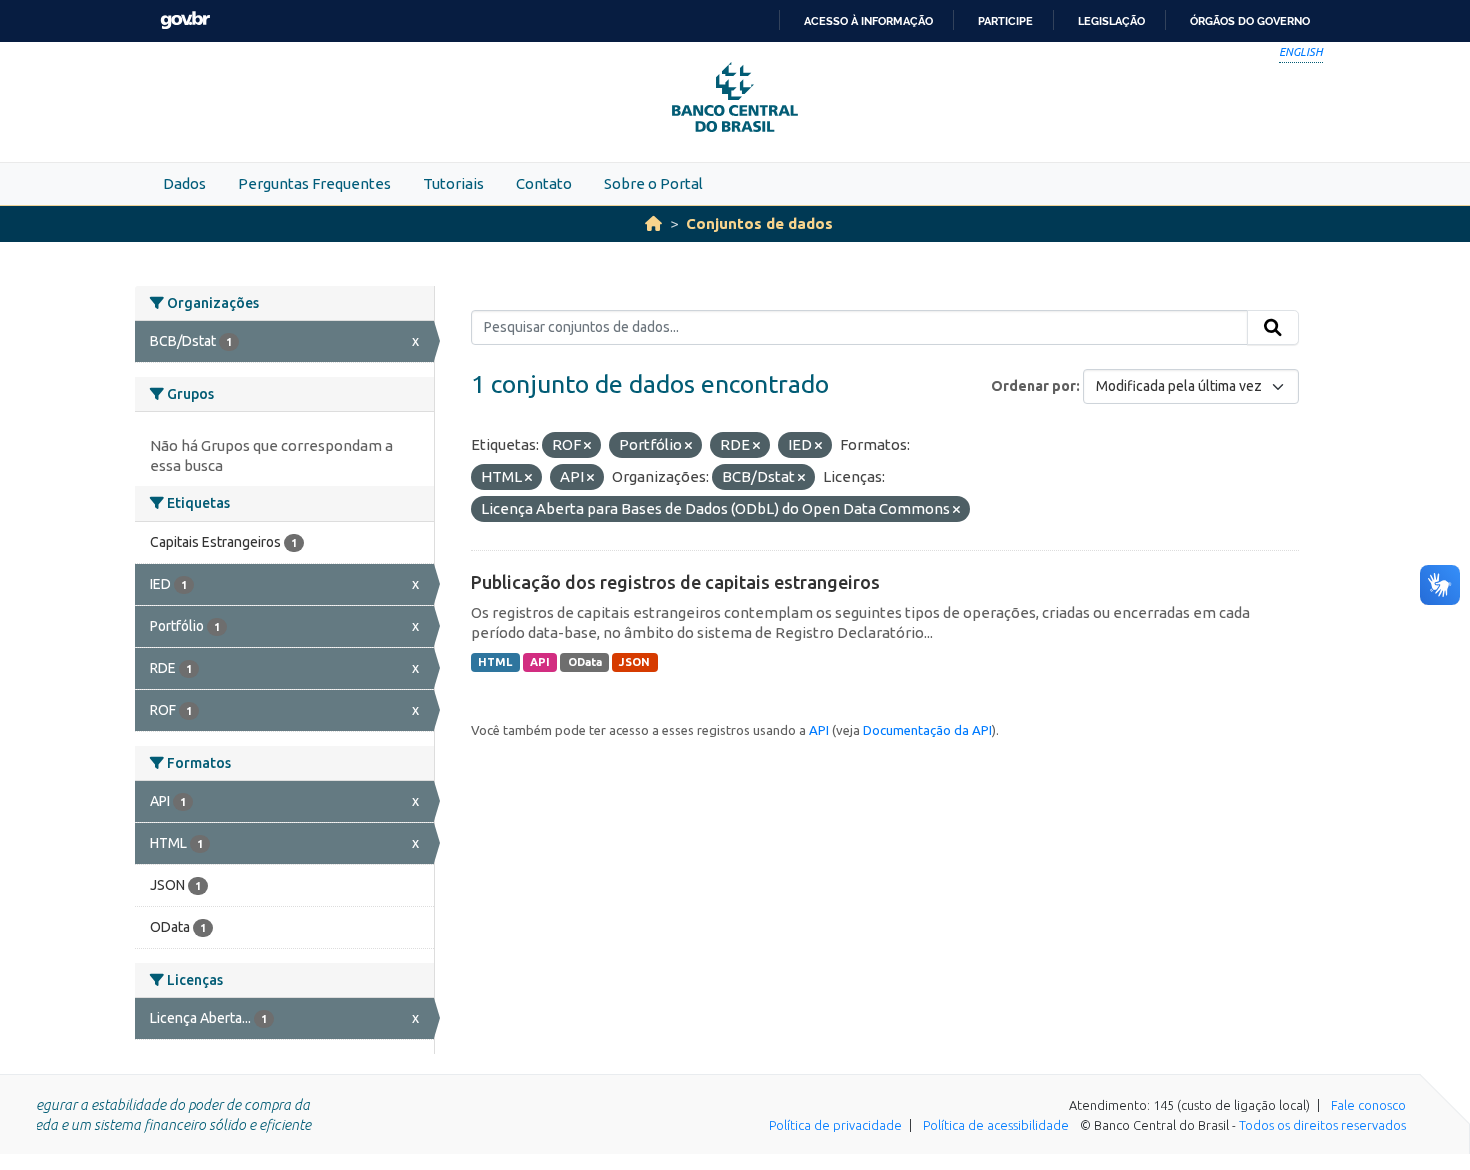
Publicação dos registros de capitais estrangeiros (675, 582)
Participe (1005, 21)
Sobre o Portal (653, 183)
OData (585, 662)
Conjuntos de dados (759, 223)
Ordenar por (1033, 386)
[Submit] (1273, 328)
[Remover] (587, 446)
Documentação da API (927, 730)
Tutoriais (453, 183)
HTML (495, 662)
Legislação (1111, 21)
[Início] (653, 223)
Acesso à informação (868, 21)
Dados (184, 183)
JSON (634, 662)
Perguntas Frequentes (314, 183)
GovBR (185, 20)
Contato (544, 183)
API (540, 662)
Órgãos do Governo (1250, 21)
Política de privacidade (835, 1125)
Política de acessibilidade (996, 1125)
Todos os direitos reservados (1322, 1125)
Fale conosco (1368, 1105)
